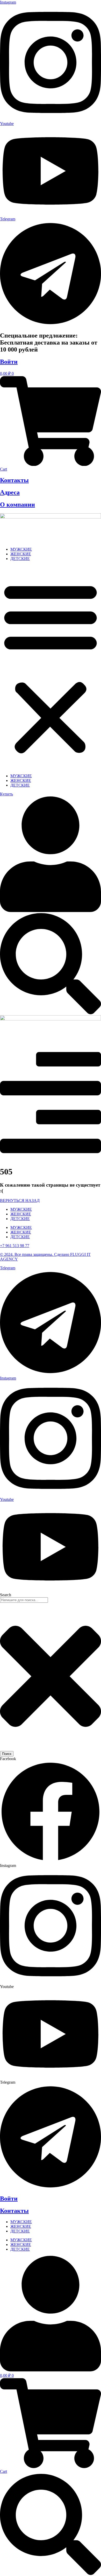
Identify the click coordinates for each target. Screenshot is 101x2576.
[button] (51, 667)
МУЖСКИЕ (21, 549)
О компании (17, 505)
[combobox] (24, 1600)
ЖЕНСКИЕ (21, 554)
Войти (9, 362)
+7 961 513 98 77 (15, 1246)
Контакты (14, 480)
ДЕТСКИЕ (20, 559)
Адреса (10, 492)
